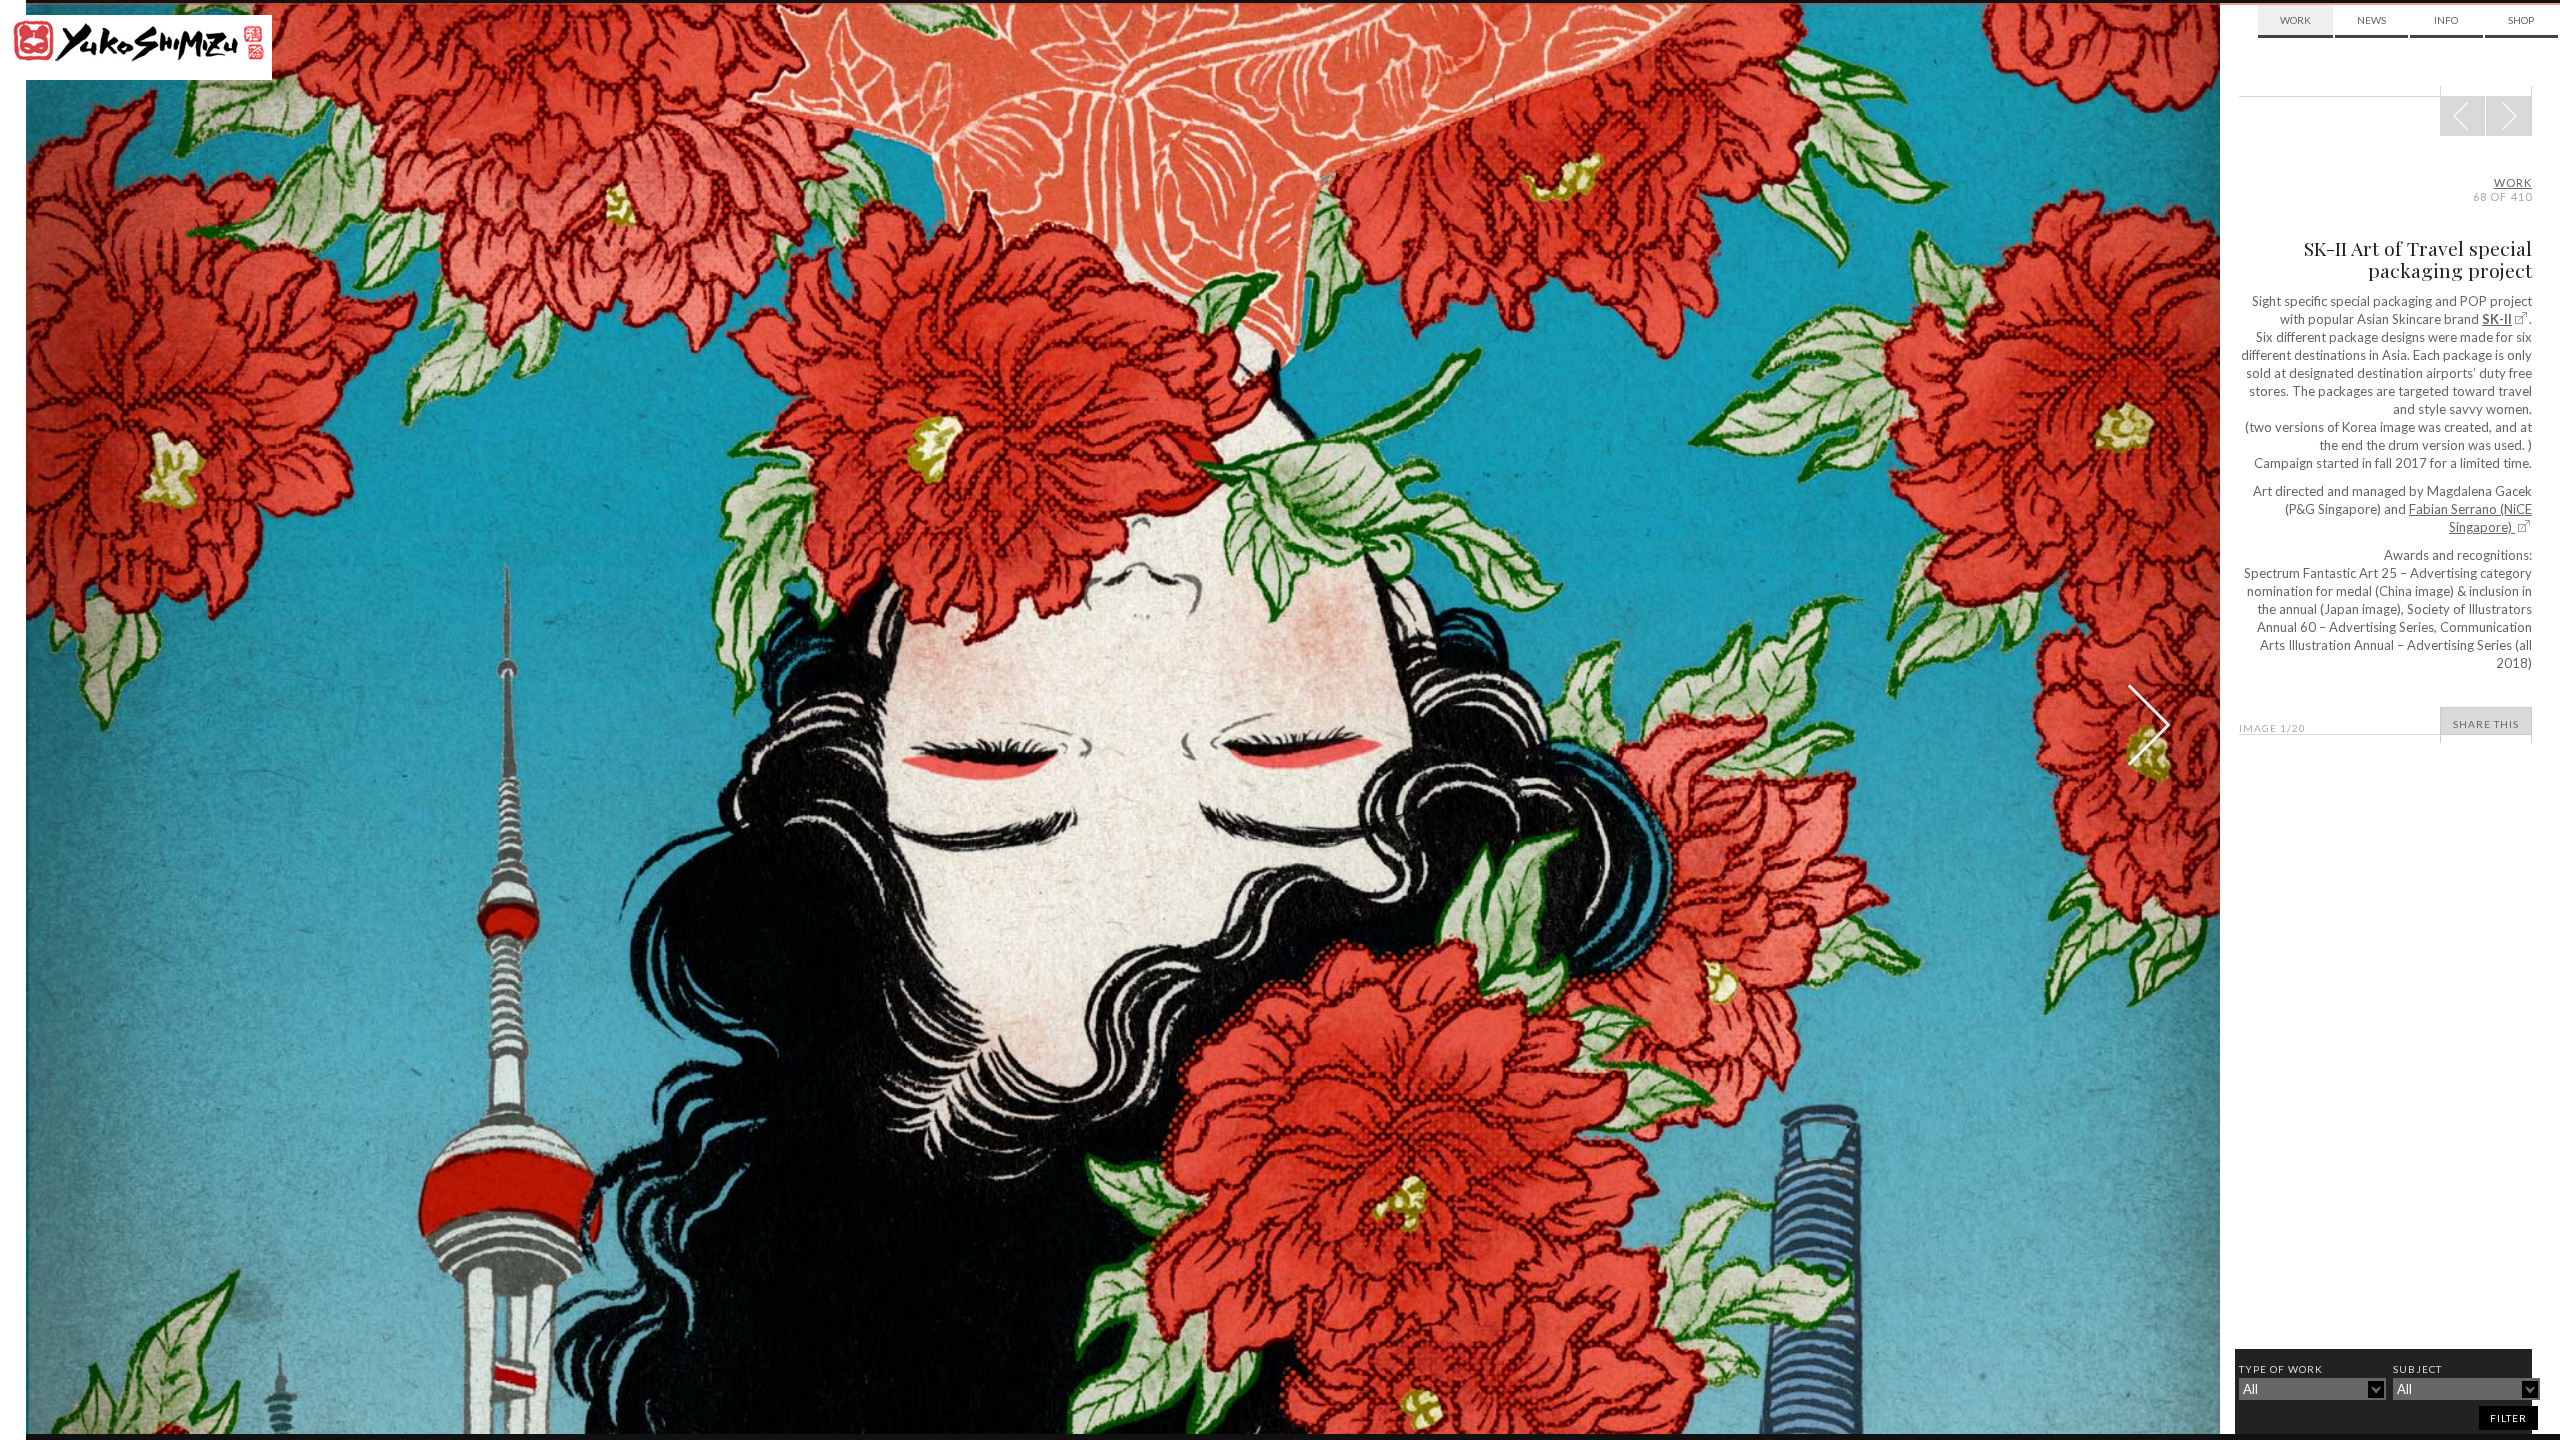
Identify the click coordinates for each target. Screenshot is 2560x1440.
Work (2295, 20)
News (2371, 20)
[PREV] (2508, 116)
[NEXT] (2463, 116)
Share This (2486, 724)
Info (2446, 20)
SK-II (2497, 319)
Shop (2521, 20)
